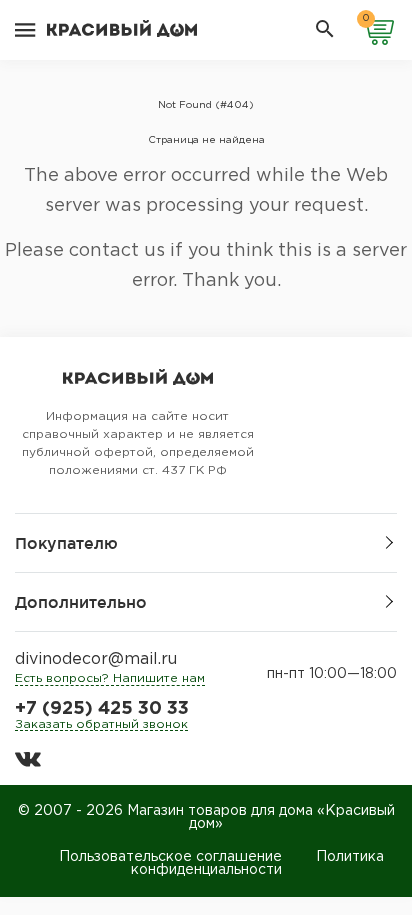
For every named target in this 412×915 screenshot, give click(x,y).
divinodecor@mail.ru (96, 659)
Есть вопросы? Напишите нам (110, 678)
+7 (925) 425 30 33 (102, 709)
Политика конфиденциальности (257, 863)
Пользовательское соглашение (170, 857)
